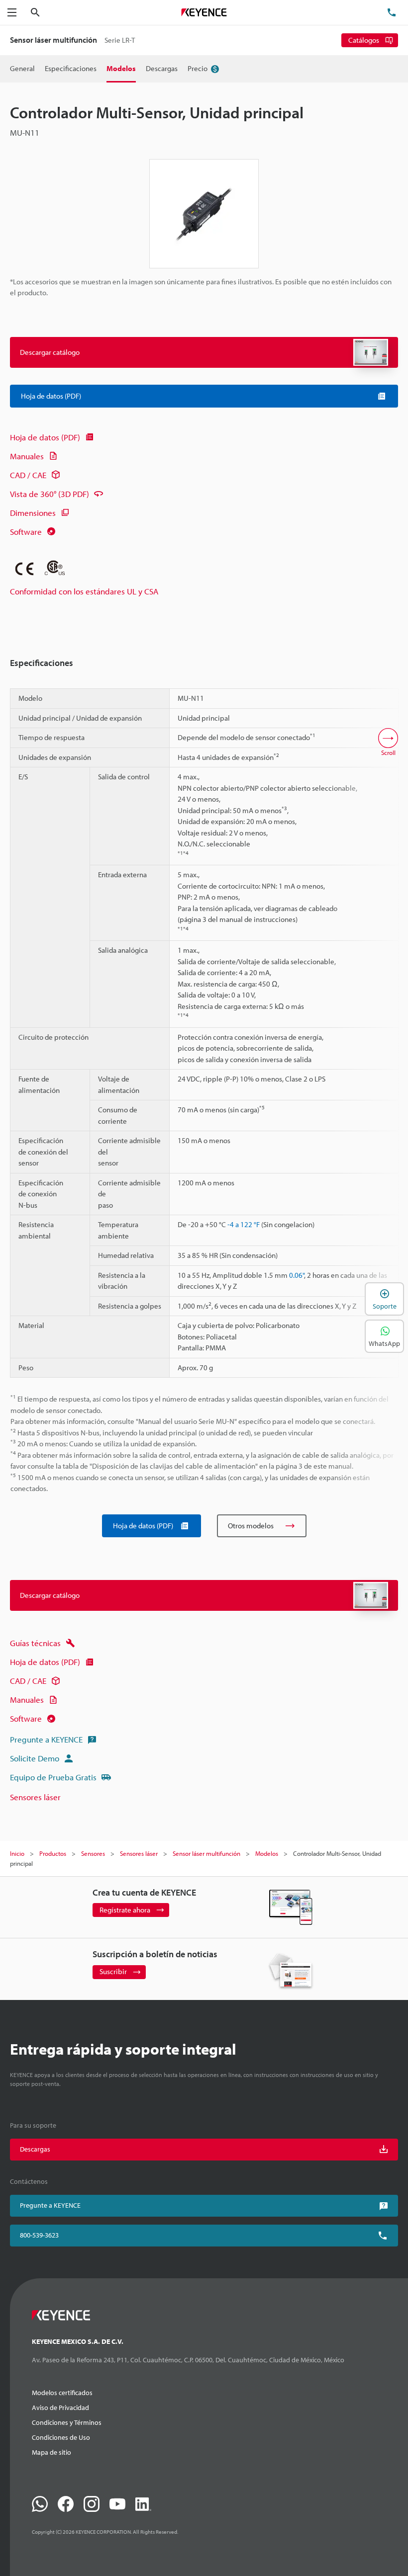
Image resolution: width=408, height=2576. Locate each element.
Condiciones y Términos (67, 2422)
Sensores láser (35, 1797)
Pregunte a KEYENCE (46, 1739)
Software (26, 532)
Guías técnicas (35, 1643)
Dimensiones (33, 513)
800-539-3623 (39, 2235)
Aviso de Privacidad (60, 2408)
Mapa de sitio (51, 2452)
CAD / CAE (28, 475)
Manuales (27, 456)
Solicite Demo (35, 1758)
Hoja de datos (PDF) (45, 437)
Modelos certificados (62, 2393)
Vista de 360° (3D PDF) (50, 494)
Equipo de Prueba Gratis (53, 1777)
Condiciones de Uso (61, 2437)
